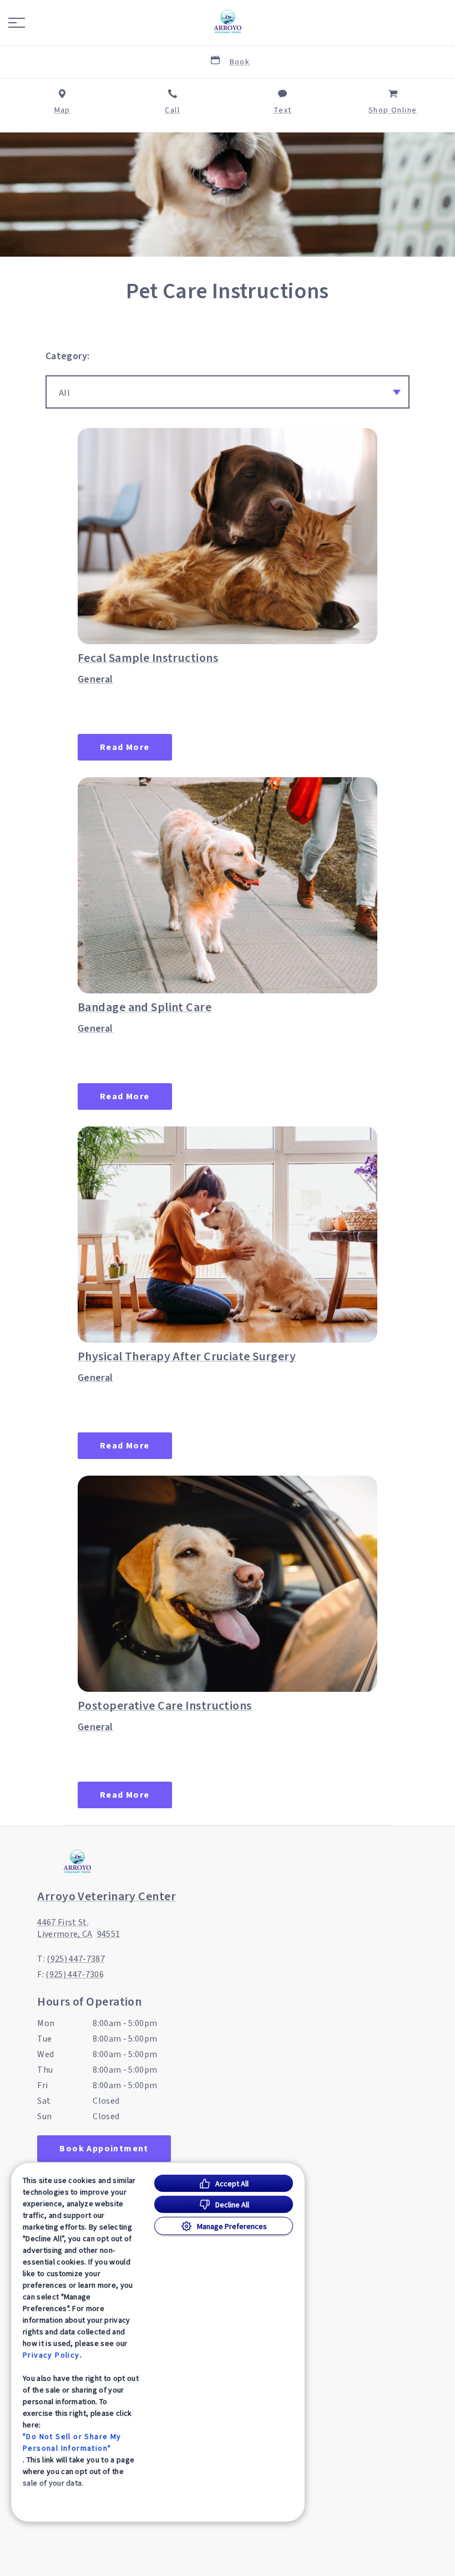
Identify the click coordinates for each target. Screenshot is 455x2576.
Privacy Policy (51, 2355)
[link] (228, 23)
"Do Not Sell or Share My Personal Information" (72, 2442)
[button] (17, 23)
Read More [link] (125, 747)
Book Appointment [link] (104, 2149)
